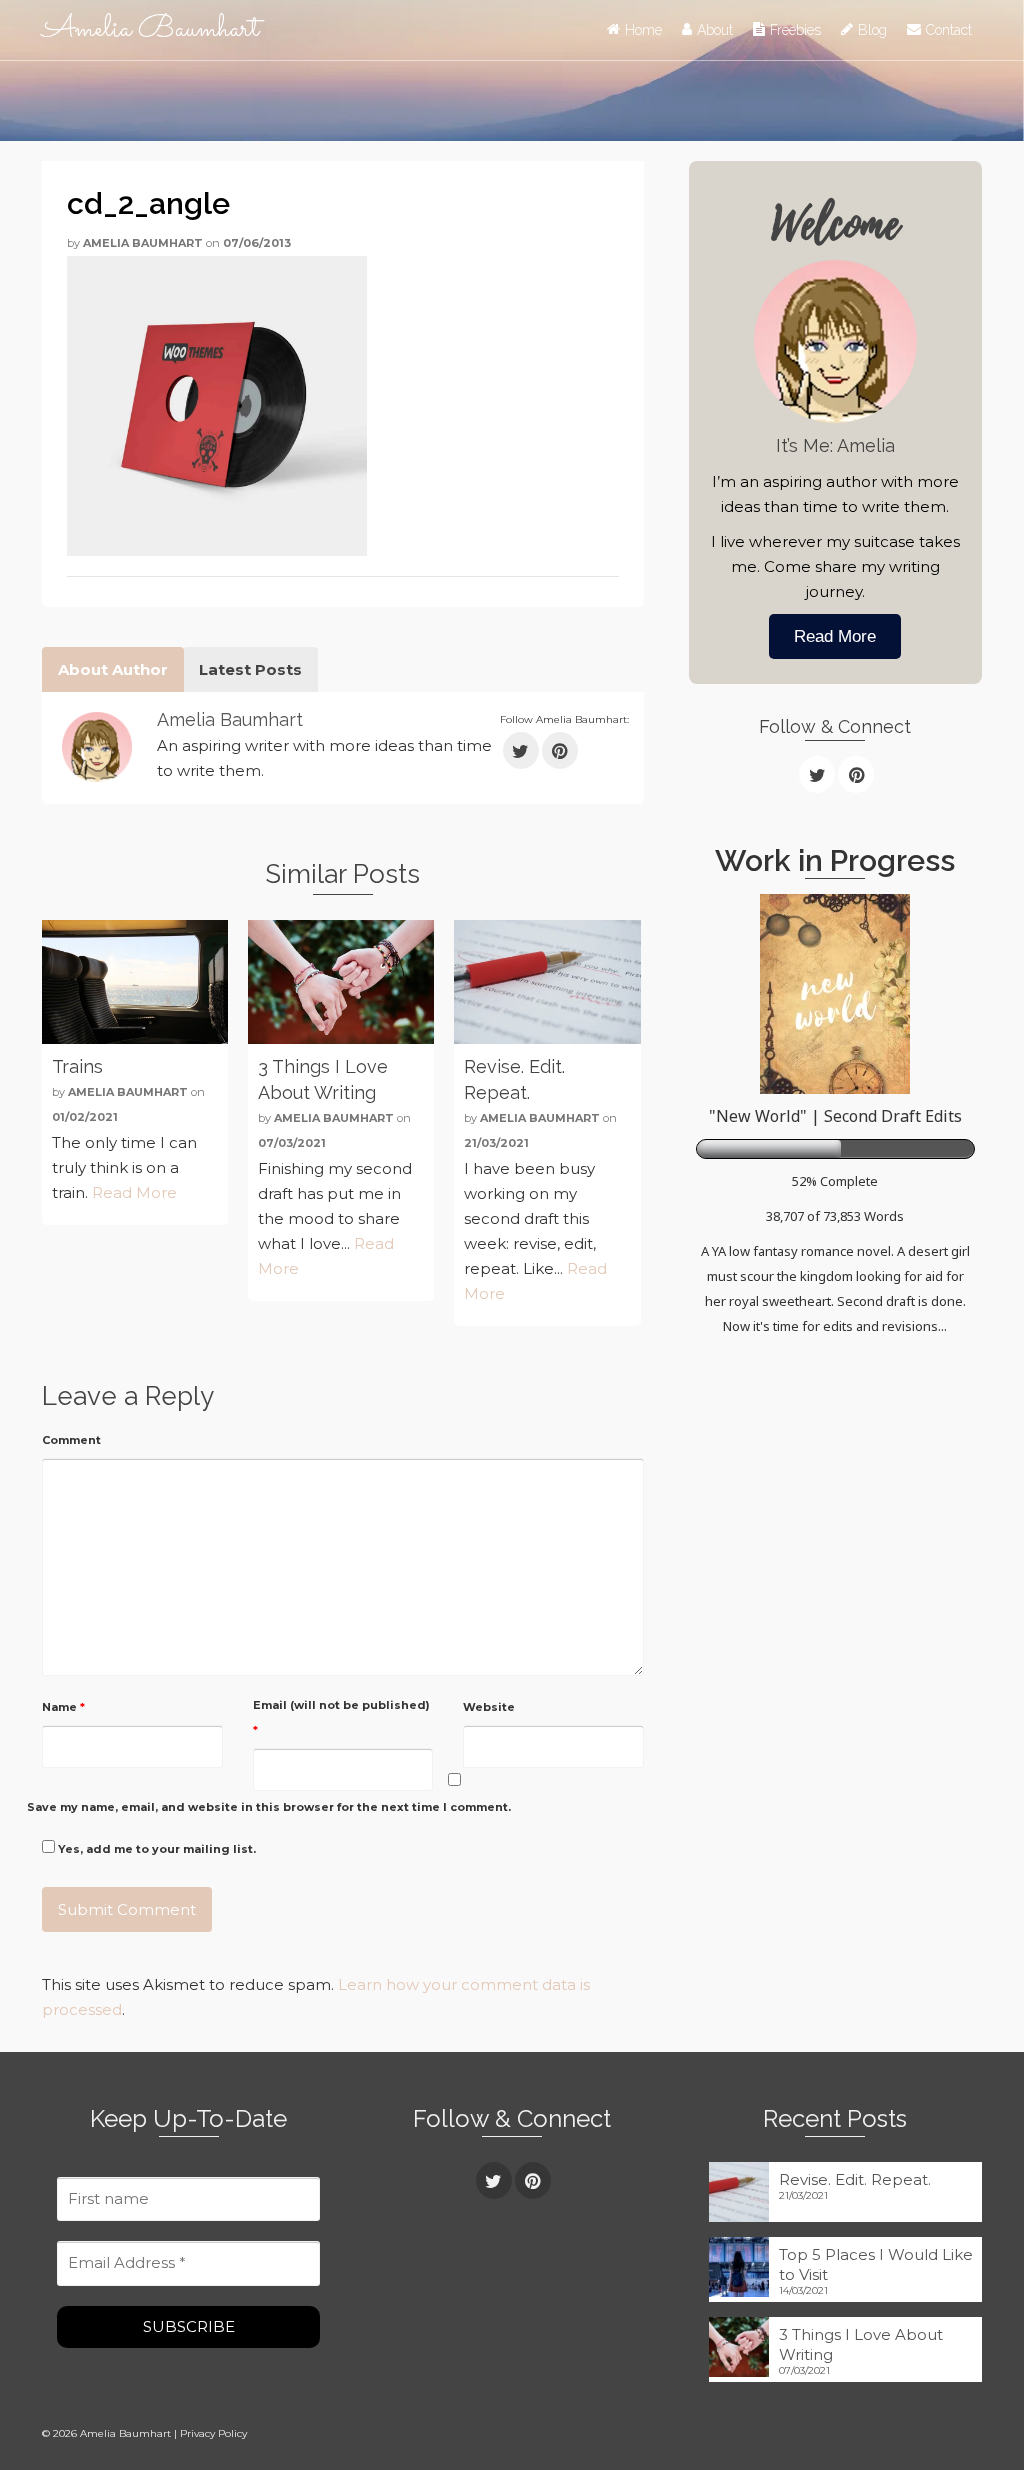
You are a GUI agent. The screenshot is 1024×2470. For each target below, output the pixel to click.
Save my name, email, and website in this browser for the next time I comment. (269, 1807)
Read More (134, 1192)
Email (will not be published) (341, 1717)
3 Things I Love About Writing (861, 2344)
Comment (71, 1440)
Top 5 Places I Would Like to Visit (876, 2264)
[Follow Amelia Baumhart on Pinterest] (560, 750)
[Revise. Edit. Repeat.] (547, 982)
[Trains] (135, 982)
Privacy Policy (213, 2433)
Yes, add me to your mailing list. (155, 1849)
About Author (113, 669)
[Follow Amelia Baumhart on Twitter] (521, 750)
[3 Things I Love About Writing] (341, 982)
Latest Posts (250, 669)
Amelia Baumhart (150, 29)
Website (489, 1707)
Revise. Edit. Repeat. (855, 2179)
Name (63, 1707)
